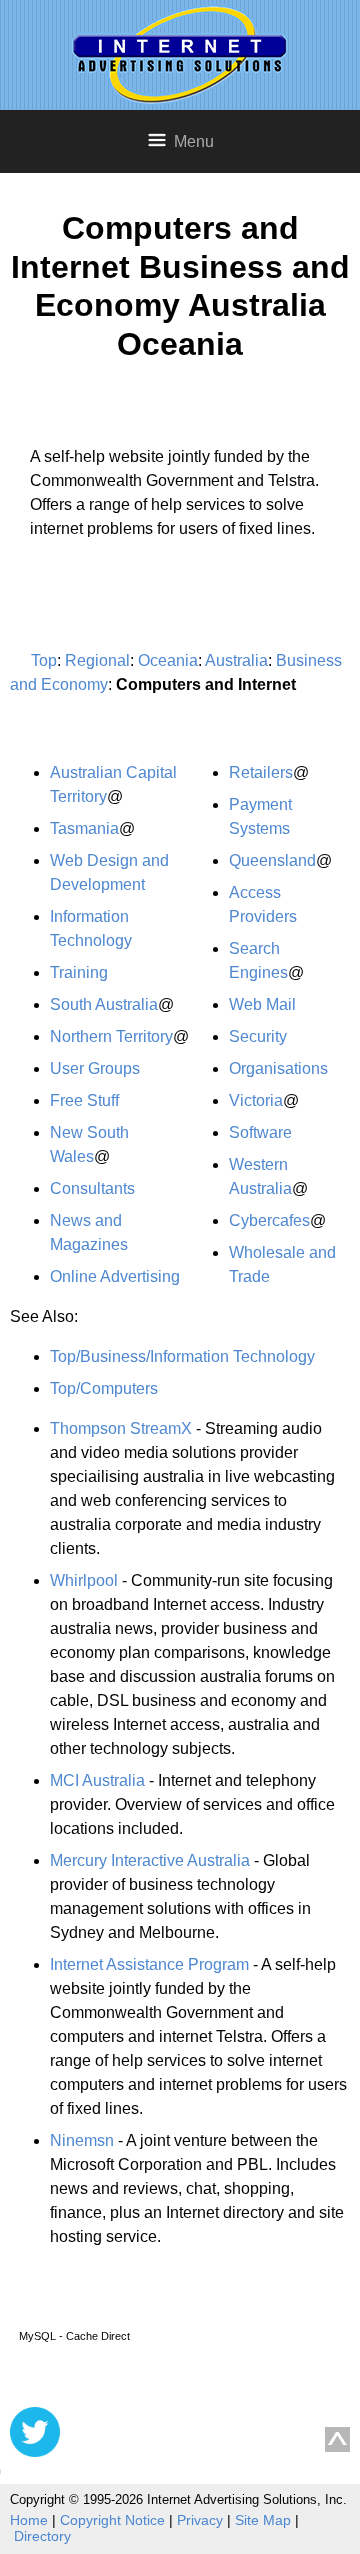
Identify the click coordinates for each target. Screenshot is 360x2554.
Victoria (256, 1100)
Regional (97, 660)
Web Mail (262, 1004)
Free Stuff (84, 1100)
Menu (194, 141)
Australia (236, 660)
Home (29, 2520)
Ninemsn (82, 2140)
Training (79, 972)
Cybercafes (269, 1220)
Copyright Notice (112, 2520)
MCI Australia (97, 1780)
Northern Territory (111, 1036)
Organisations (278, 1068)
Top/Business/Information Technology (182, 1356)
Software (260, 1132)
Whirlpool (84, 1580)
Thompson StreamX (121, 1428)
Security (258, 1036)
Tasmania (84, 828)
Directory (42, 2536)
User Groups (95, 1068)
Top (44, 660)
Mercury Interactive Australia (150, 1860)
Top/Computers (104, 1388)
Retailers (261, 772)
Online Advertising (115, 1276)
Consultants (92, 1188)
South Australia (104, 1004)
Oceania (168, 660)
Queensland (272, 860)
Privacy (200, 2520)
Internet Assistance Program (149, 1964)
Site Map (263, 2520)
